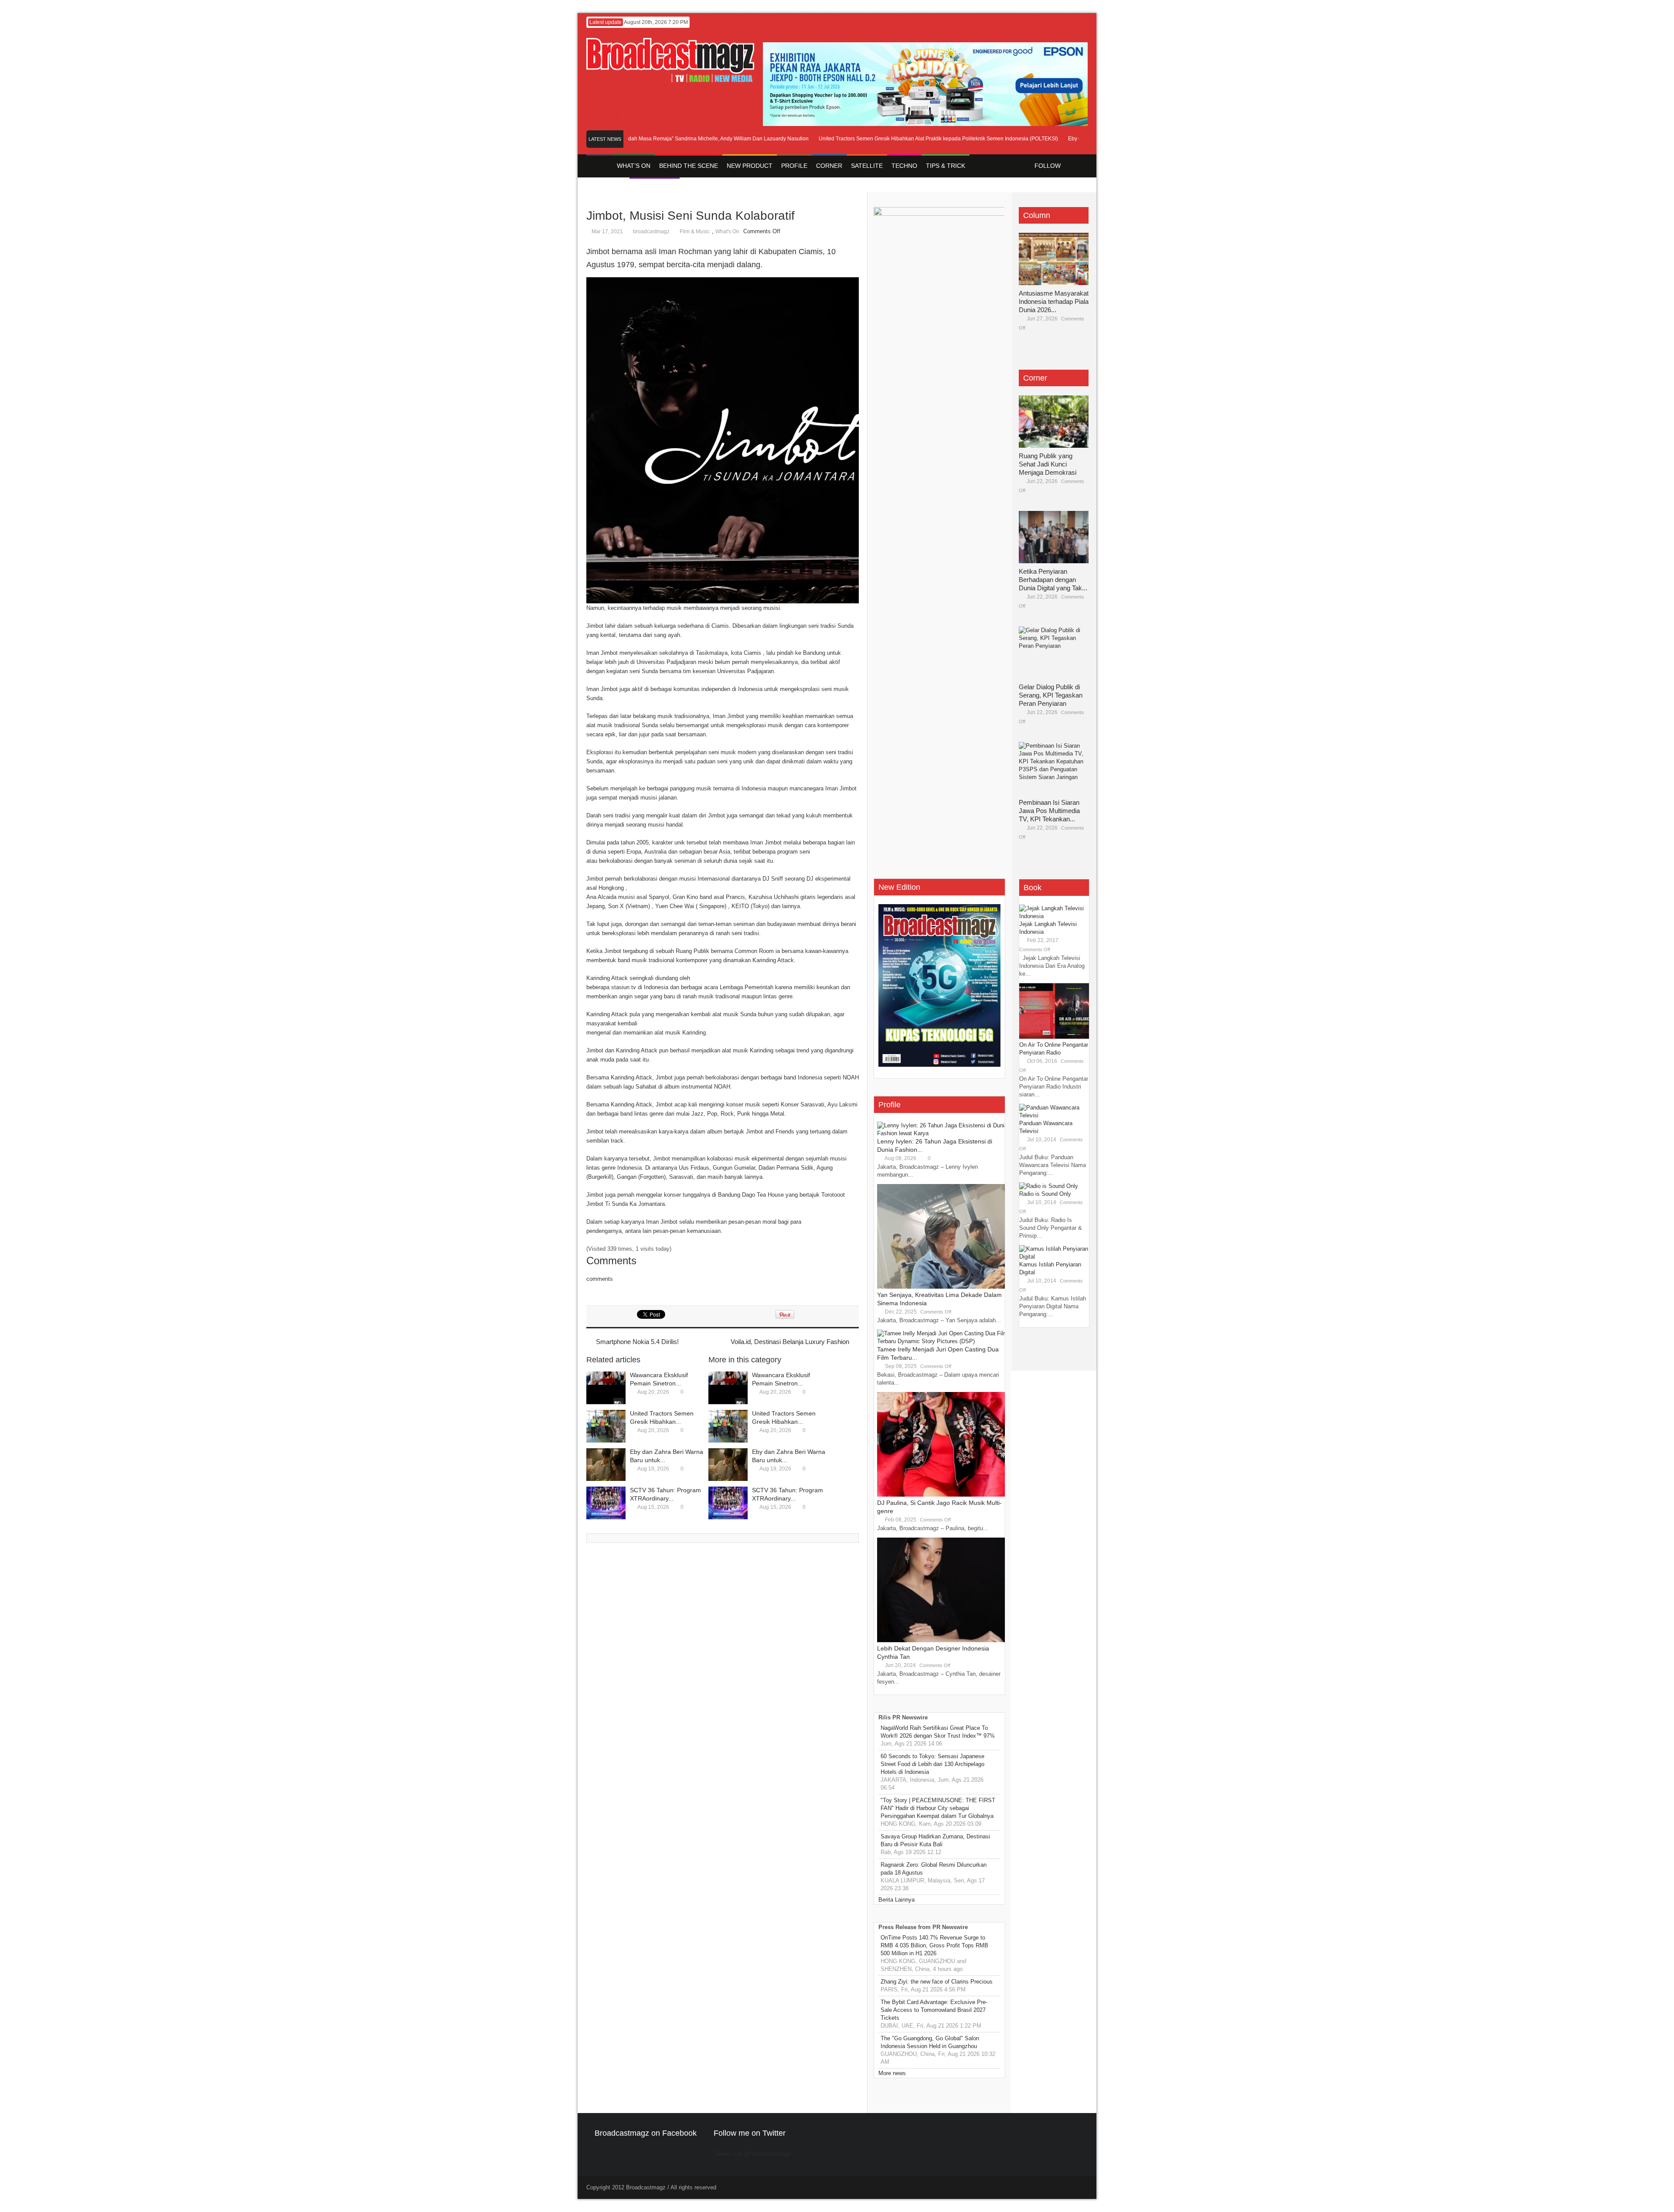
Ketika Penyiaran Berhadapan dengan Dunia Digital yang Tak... (1053, 580)
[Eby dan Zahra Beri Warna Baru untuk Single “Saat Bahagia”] (606, 1465)
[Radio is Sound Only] (1049, 1186)
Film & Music (695, 231)
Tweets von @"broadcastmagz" (753, 2154)
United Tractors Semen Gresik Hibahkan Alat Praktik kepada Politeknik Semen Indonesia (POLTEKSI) (894, 139)
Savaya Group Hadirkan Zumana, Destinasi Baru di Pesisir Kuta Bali (935, 1840)
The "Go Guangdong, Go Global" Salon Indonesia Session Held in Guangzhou (930, 2042)
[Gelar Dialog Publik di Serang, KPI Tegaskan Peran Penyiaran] (1054, 653)
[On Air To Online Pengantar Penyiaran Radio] (1054, 1037)
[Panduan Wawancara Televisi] (1054, 1115)
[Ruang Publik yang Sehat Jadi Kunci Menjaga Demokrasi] (1054, 422)
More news (892, 2073)
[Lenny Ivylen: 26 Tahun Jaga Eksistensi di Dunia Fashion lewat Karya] (942, 1133)
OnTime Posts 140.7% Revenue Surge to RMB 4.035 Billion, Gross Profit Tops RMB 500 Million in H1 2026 (934, 1945)
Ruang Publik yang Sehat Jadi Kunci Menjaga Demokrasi (1048, 464)
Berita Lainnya (897, 1900)
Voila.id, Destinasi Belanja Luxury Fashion (790, 1342)
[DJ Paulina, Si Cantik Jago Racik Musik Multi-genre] (942, 1495)
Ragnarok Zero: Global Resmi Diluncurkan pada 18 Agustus (934, 1869)
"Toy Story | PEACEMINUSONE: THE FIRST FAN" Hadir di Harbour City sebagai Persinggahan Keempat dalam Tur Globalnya (938, 1808)
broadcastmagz (651, 231)
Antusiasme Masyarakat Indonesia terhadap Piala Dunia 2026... (1054, 301)
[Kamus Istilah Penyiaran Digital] (1054, 1257)
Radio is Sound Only (1045, 1194)
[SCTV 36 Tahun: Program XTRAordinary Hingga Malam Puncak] (606, 1503)
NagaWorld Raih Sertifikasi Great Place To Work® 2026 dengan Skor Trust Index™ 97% (938, 1732)
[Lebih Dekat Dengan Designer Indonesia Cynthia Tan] (942, 1640)
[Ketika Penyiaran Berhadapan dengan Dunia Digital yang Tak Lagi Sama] (1054, 537)
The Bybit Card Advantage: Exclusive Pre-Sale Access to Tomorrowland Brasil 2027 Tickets (934, 2010)
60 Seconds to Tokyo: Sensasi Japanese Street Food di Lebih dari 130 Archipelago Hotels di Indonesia (932, 1764)
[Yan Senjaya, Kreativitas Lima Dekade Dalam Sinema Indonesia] (942, 1287)
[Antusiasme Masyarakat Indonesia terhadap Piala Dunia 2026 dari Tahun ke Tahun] (1054, 259)
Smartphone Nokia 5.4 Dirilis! (637, 1342)
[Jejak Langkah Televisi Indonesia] (1054, 916)
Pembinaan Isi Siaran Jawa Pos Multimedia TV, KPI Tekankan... (1049, 811)
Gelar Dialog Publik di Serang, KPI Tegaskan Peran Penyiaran (1051, 695)
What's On (727, 231)
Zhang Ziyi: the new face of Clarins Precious (937, 1982)
